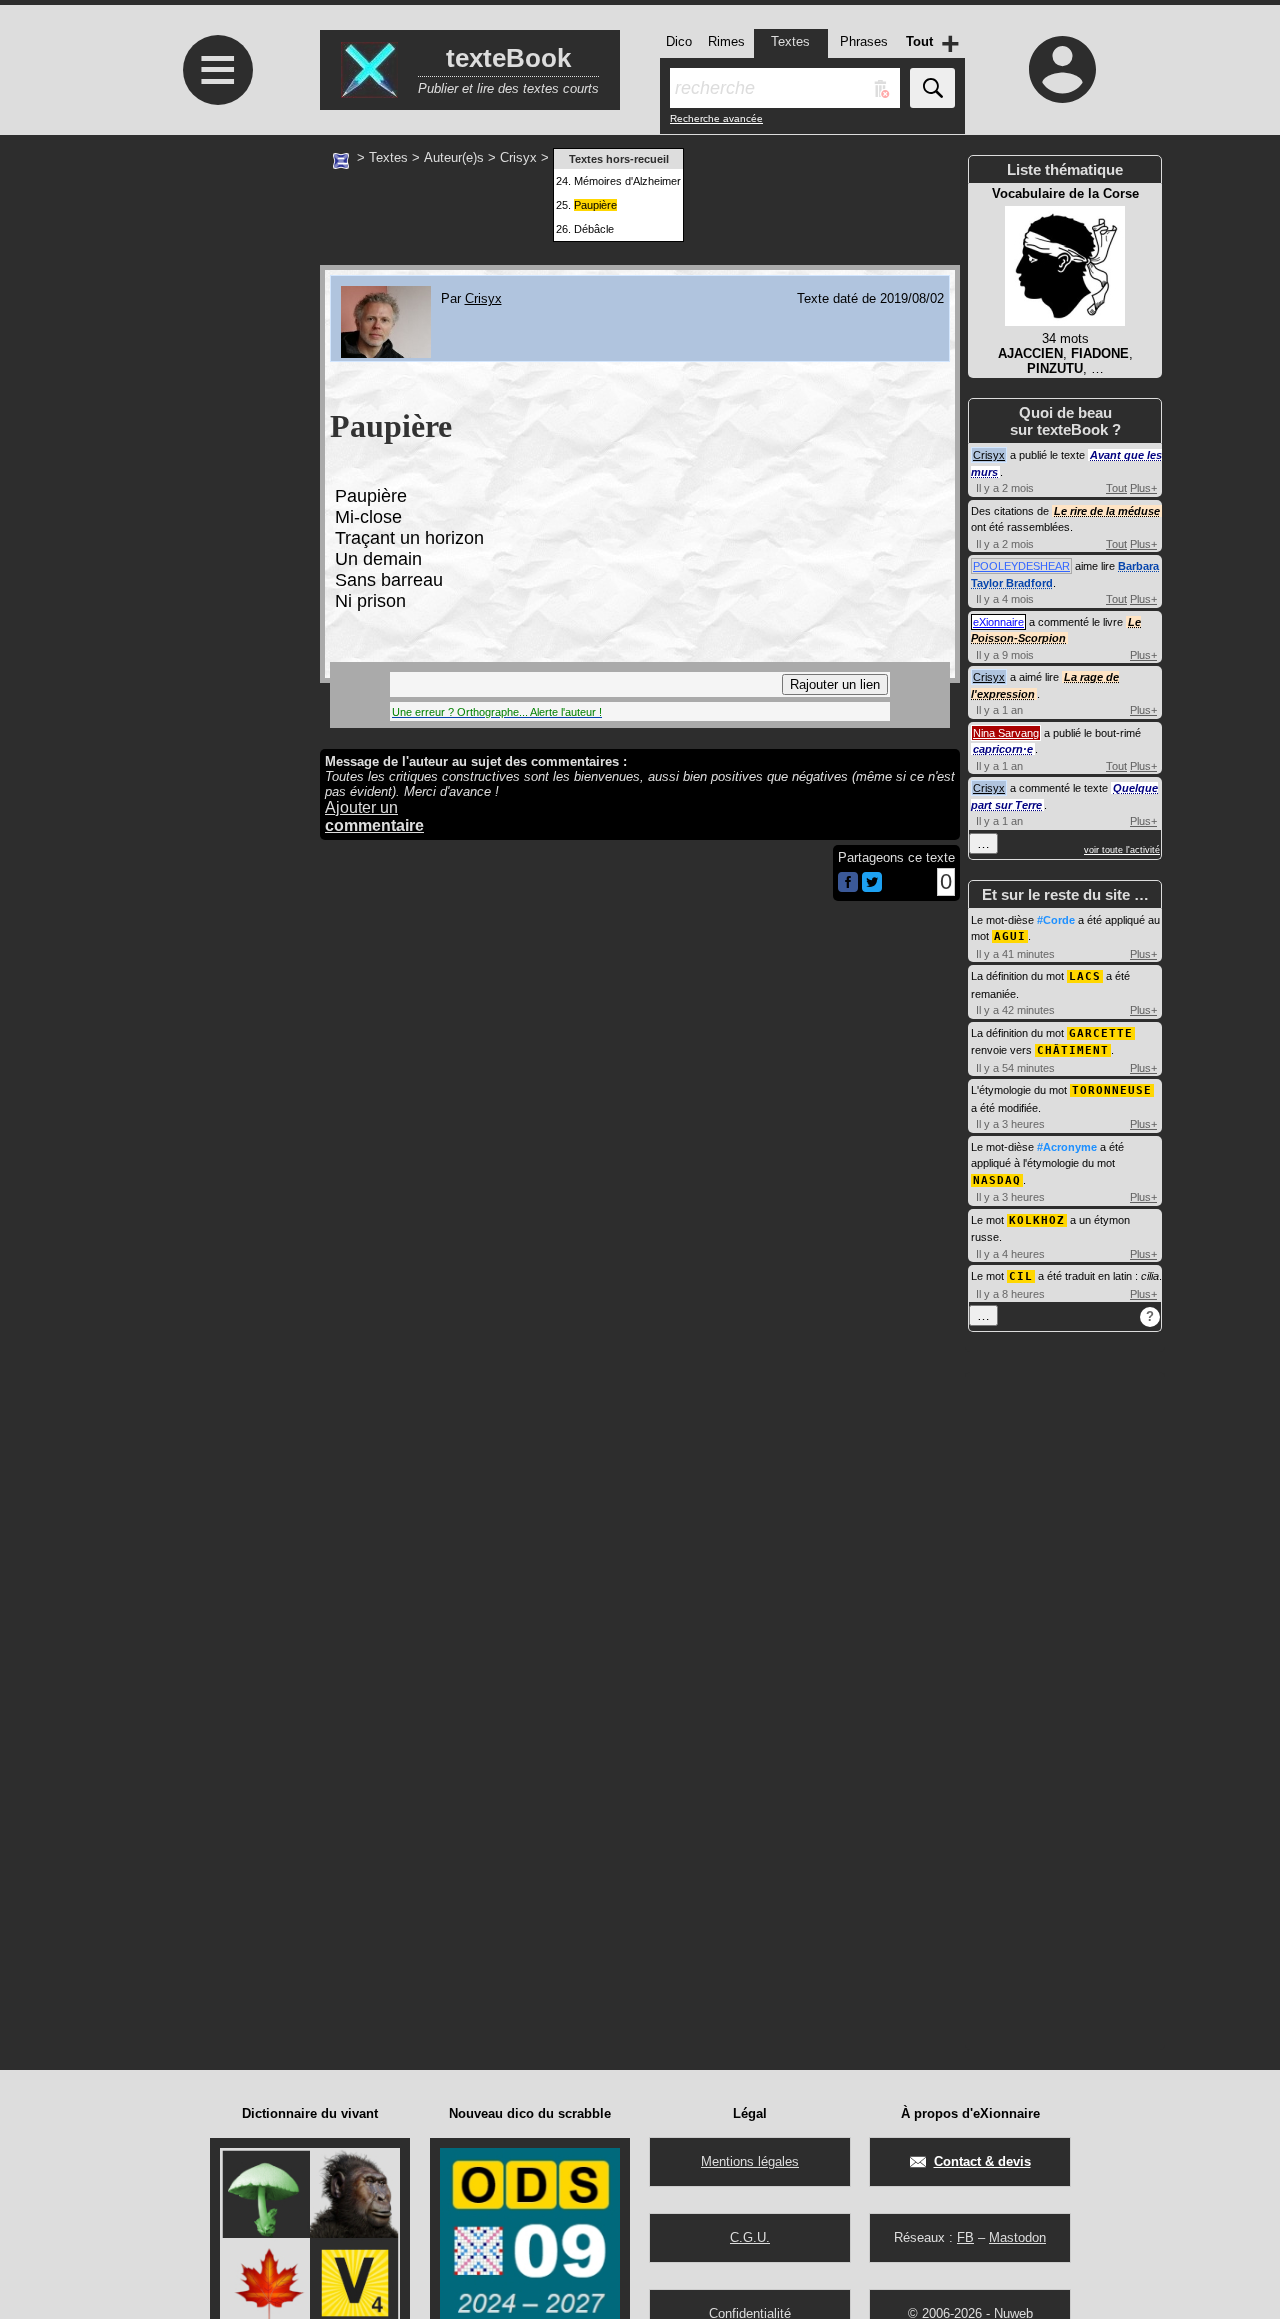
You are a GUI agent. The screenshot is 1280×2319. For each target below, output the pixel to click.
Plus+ (1143, 488)
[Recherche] (932, 88)
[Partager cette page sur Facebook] (848, 883)
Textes (388, 157)
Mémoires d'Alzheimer (627, 181)
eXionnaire (998, 622)
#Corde (1056, 920)
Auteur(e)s (454, 157)
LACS (1085, 976)
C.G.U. (750, 2237)
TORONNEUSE (1112, 1090)
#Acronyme (1067, 1147)
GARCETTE (1101, 1033)
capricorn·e (1003, 749)
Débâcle (594, 229)
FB (965, 2237)
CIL (1021, 1276)
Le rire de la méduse (1107, 511)
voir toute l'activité (1122, 850)
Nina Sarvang (1006, 733)
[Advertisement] (215, 302)
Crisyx (518, 157)
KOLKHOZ (1037, 1220)
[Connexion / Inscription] (1063, 69)
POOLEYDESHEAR (1021, 566)
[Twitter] (872, 887)
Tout (1116, 488)
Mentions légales (750, 2161)
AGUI (1010, 936)
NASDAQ (997, 1180)
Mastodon (1017, 2237)
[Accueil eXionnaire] (341, 159)
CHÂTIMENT (1073, 1050)
